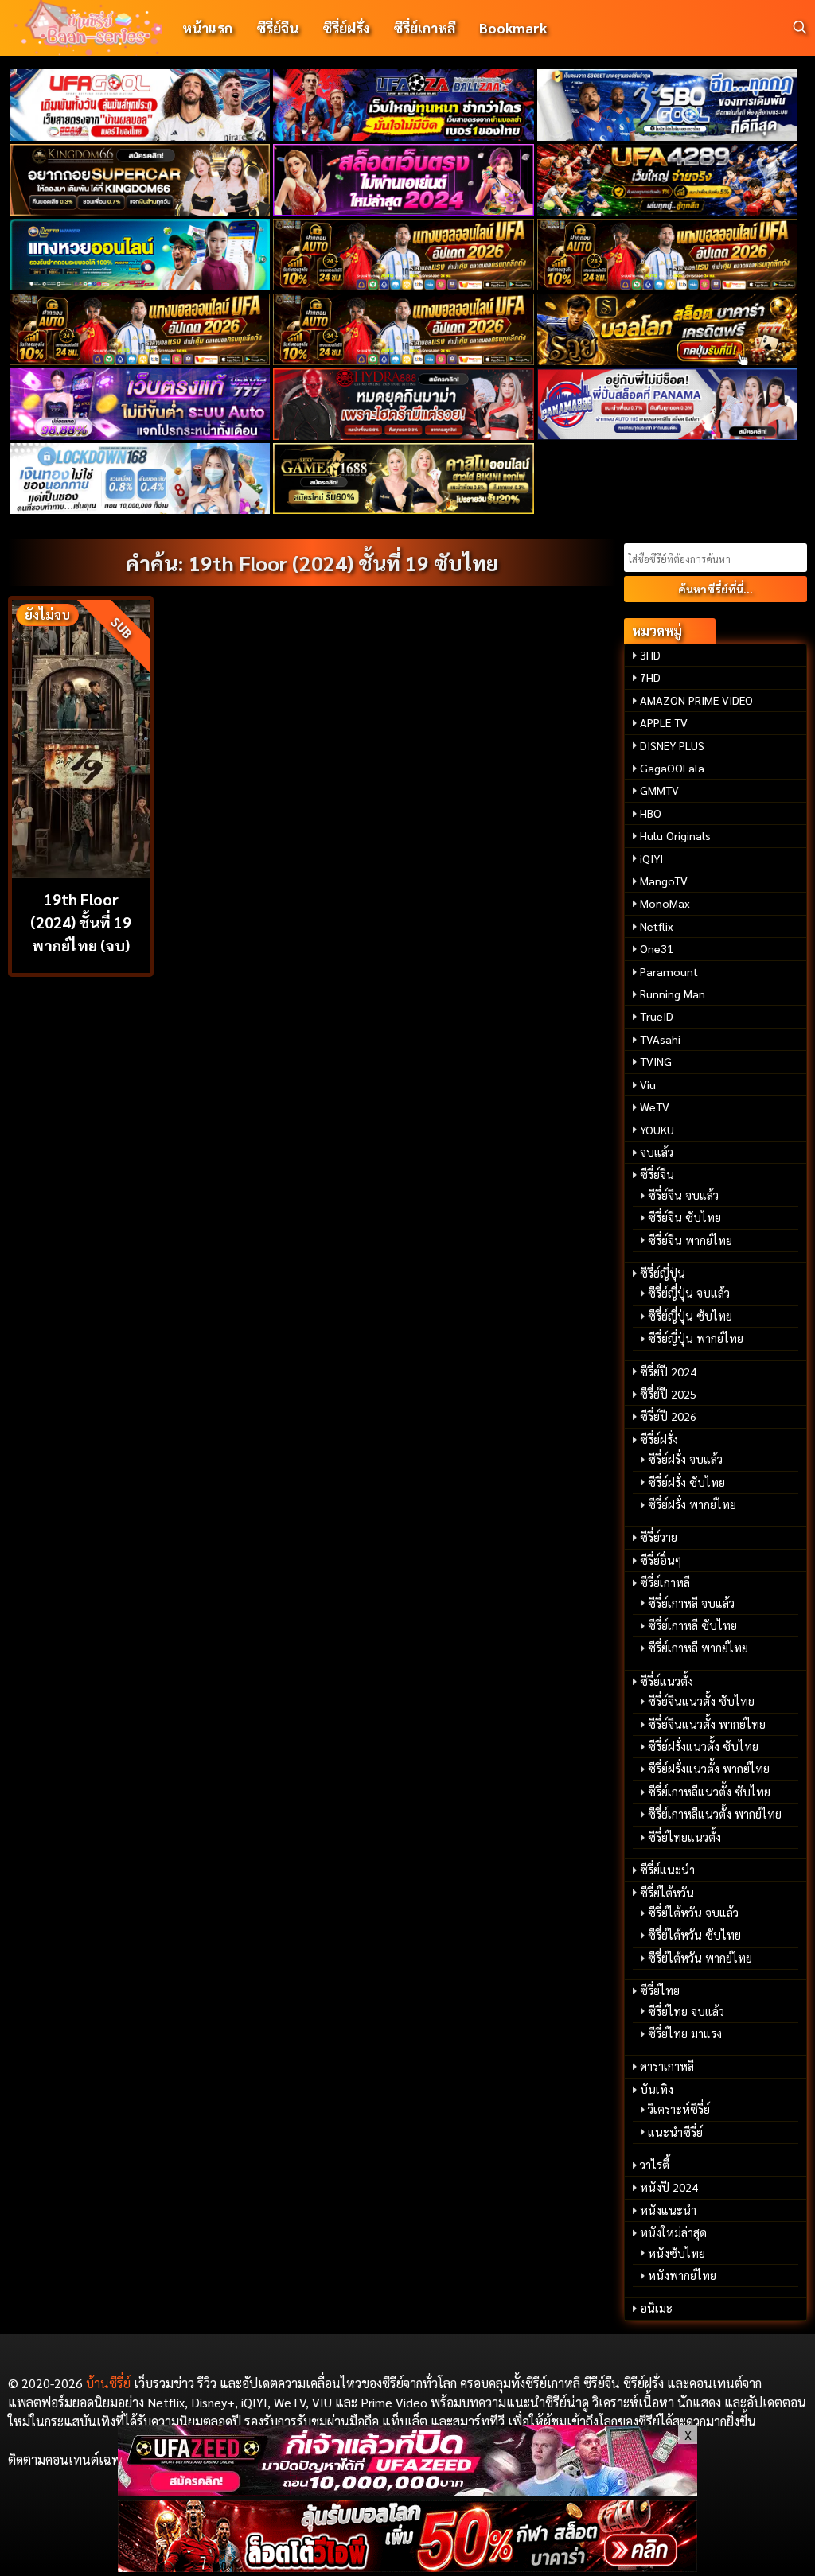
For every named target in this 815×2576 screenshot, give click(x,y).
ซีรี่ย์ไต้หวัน (667, 1893)
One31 (657, 948)
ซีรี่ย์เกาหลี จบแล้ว (691, 1603)
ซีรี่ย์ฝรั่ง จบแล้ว (685, 1459)
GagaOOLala (672, 768)
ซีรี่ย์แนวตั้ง (667, 1681)
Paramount (669, 971)
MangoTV (664, 881)
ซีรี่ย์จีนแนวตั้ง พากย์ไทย (707, 1724)
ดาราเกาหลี (667, 2066)
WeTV (655, 1107)
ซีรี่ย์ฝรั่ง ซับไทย (686, 1482)
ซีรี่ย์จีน (277, 27)
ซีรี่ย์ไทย (660, 1990)
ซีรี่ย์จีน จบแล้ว (683, 1195)
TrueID (657, 1016)
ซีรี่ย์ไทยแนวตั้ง (684, 1837)
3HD (650, 655)
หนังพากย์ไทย (682, 2275)
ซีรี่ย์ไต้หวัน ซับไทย (694, 1935)
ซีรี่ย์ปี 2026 (668, 1416)
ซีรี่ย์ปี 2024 (668, 1372)
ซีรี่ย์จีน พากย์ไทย (690, 1240)
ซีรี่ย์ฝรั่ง (346, 27)
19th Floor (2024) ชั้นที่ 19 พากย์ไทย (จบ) (81, 922)
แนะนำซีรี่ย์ (675, 2132)
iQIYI (651, 858)
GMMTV (659, 790)
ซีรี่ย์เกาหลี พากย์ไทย (698, 1648)
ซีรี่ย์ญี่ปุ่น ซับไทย (690, 1316)
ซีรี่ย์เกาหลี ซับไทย (692, 1625)
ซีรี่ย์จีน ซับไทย (684, 1217)
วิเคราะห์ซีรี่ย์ (679, 2109)
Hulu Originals (675, 835)
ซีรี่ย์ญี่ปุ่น (663, 1273)
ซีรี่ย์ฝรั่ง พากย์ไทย (692, 1504)
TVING (656, 1061)
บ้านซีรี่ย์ (108, 2383)
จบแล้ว (657, 1152)
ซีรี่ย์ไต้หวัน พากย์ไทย (700, 1958)
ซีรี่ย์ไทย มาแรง (685, 2033)
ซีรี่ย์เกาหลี (424, 27)
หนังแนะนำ (668, 2210)
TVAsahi (660, 1039)
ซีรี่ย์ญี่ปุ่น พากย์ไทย (696, 1338)
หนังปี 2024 (669, 2187)
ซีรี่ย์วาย (659, 1537)
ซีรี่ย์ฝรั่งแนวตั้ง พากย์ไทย (709, 1769)
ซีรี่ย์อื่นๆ (661, 1560)
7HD (650, 677)
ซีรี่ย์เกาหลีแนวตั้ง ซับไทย (709, 1792)
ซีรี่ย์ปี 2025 (668, 1394)
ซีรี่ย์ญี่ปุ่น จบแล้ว (689, 1293)
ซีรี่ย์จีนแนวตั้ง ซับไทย (701, 1701)
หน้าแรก (207, 27)
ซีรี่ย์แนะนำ (667, 1870)
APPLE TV (664, 722)
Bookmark (513, 27)
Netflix (657, 926)
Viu (648, 1084)
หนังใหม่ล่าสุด (673, 2232)
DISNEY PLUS (672, 745)
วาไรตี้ (655, 2165)
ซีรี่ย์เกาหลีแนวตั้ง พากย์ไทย (715, 1814)
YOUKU (657, 1130)
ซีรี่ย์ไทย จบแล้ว (686, 2011)
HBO (651, 813)
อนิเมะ (656, 2308)
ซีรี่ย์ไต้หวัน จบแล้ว (693, 1913)
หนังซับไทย (677, 2253)
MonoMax (665, 903)
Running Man (673, 994)
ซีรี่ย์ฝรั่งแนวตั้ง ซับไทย (703, 1746)
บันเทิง (657, 2089)
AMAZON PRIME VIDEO (696, 700)
